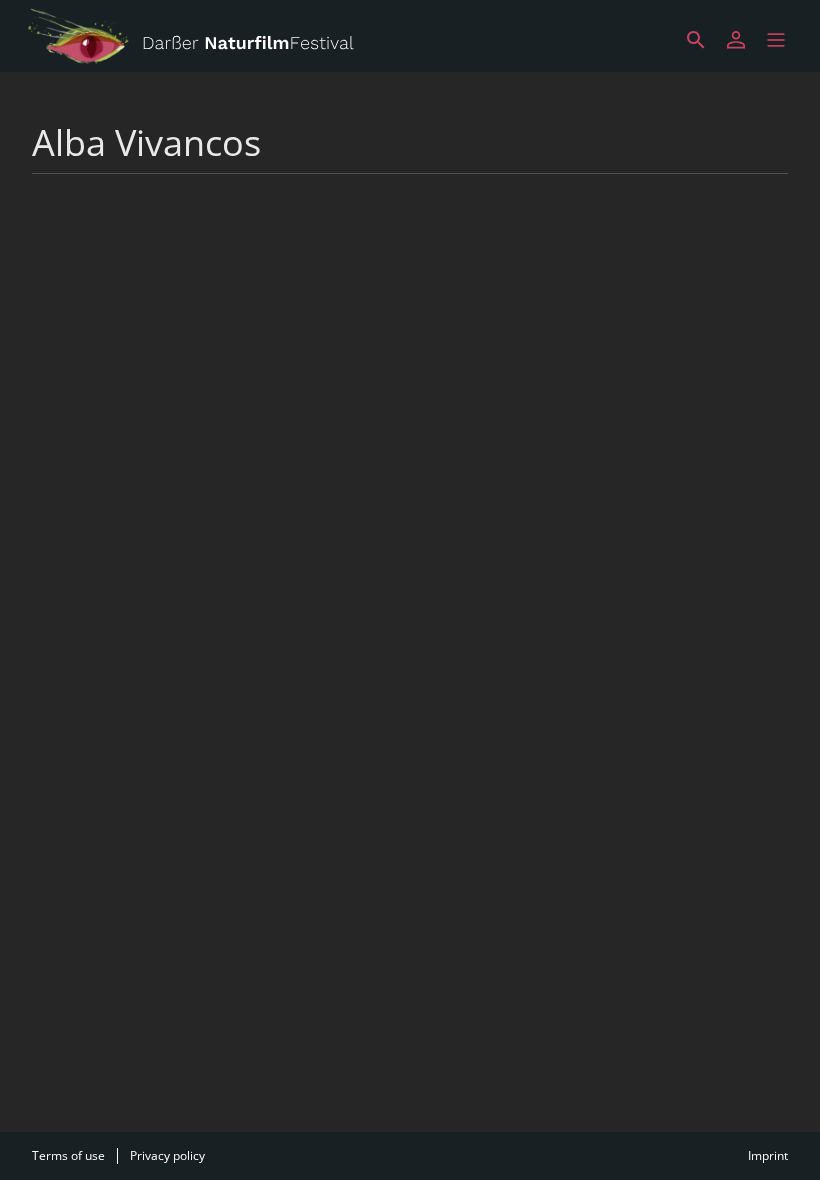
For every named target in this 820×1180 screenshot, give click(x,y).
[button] (776, 40)
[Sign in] (736, 40)
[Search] (696, 40)
